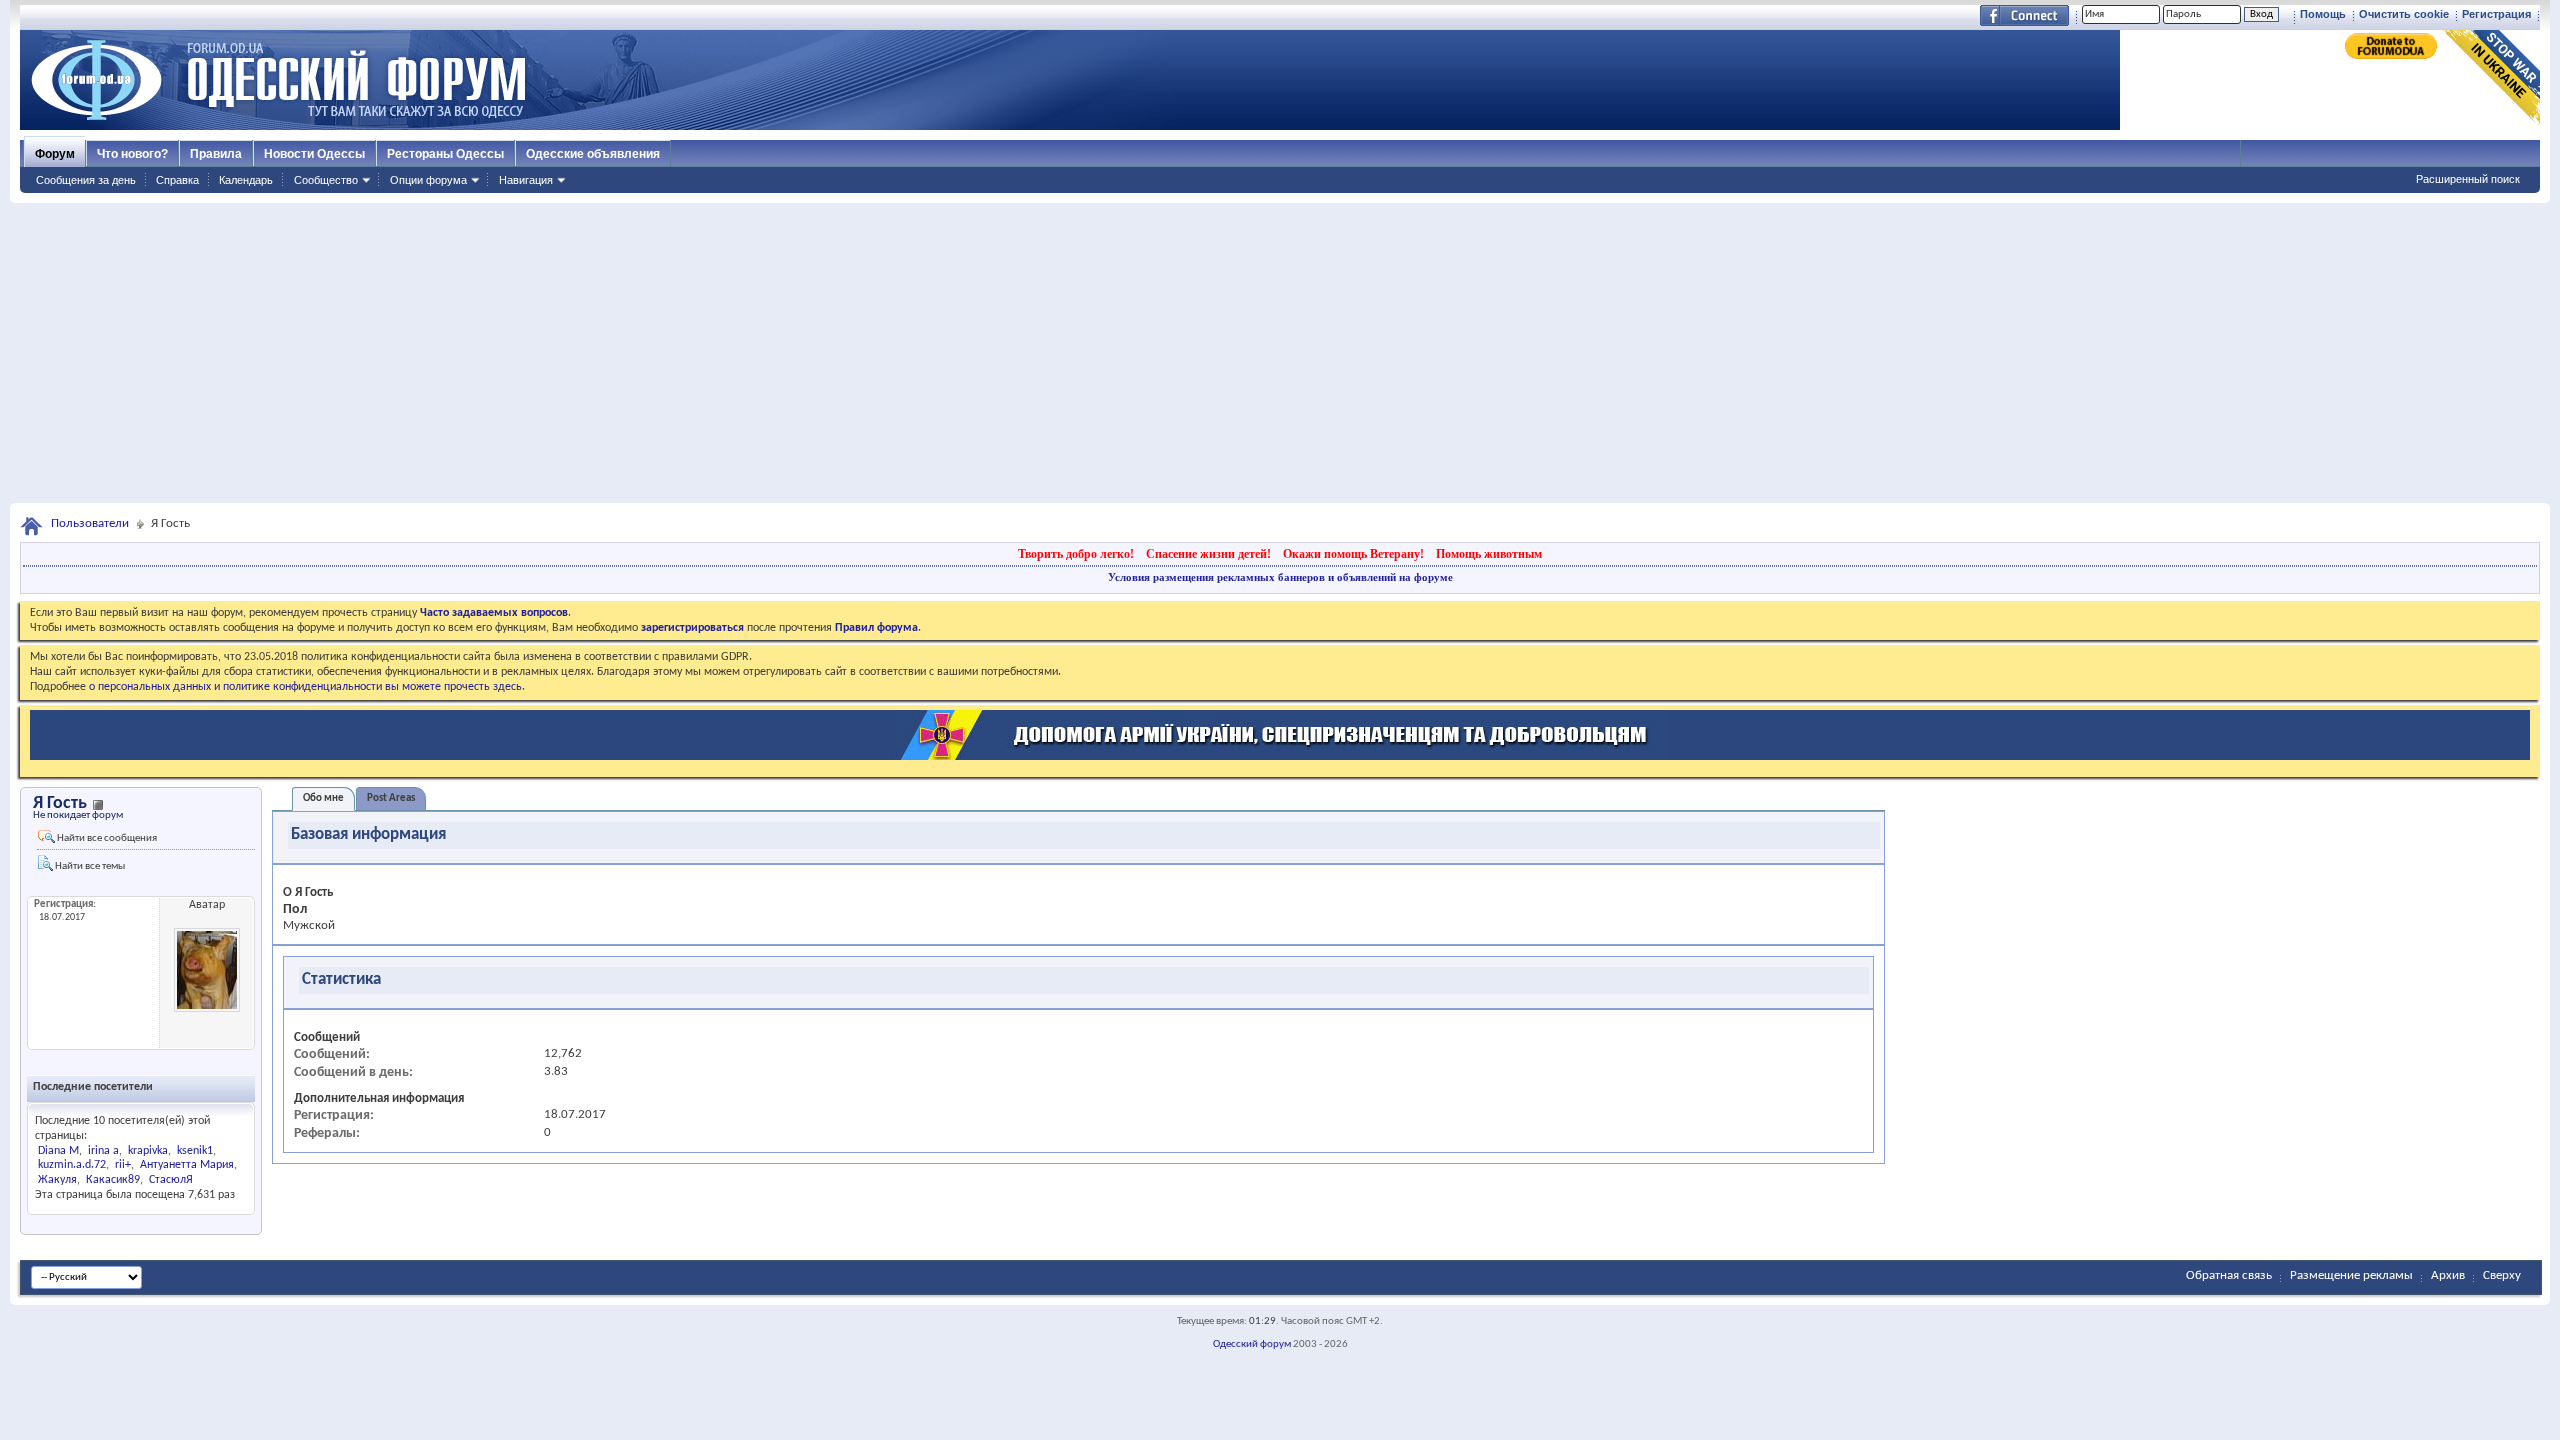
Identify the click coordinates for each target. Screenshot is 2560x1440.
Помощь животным (1489, 554)
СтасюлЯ (171, 1180)
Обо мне (323, 798)
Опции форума (428, 180)
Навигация (526, 180)
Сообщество (326, 180)
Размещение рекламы (2351, 1275)
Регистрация (2496, 14)
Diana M (58, 1151)
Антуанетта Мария (187, 1165)
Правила (216, 154)
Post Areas (391, 798)
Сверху (2502, 1275)
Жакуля (57, 1180)
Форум (55, 154)
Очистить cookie (2404, 14)
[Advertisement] (1280, 353)
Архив (2448, 1275)
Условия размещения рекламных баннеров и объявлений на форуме (1280, 577)
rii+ (123, 1165)
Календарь (246, 180)
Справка (177, 180)
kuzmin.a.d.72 (72, 1165)
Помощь (2323, 14)
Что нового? (132, 154)
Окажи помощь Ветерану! (1353, 554)
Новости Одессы (314, 154)
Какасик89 (113, 1180)
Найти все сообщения (106, 838)
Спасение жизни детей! (1208, 554)
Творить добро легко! (1076, 554)
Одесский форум (1252, 1344)
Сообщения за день (86, 180)
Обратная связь (2229, 1275)
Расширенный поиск (2468, 179)
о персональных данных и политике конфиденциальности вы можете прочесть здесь (305, 687)
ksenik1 (195, 1151)
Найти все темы (89, 866)
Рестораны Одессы (445, 154)
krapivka (148, 1151)
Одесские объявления (593, 154)
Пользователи (90, 523)
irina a (103, 1151)
